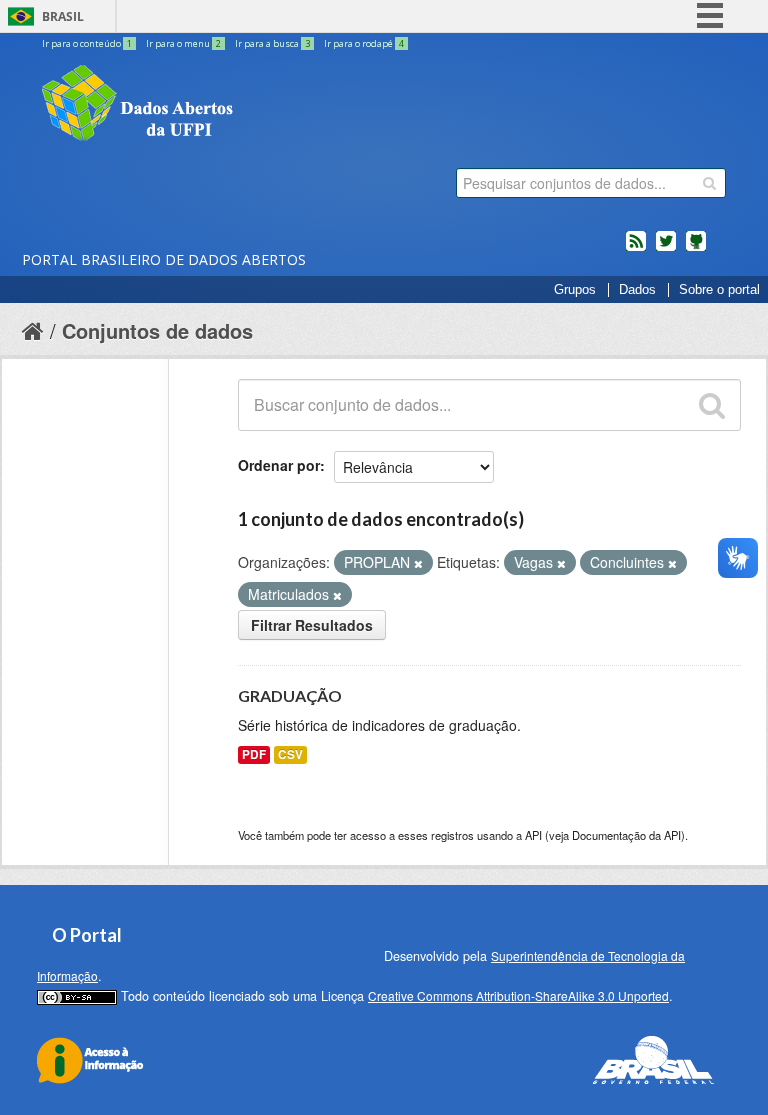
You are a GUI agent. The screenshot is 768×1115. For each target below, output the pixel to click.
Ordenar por (279, 465)
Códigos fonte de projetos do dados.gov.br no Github (696, 249)
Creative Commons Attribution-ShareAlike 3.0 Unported (518, 995)
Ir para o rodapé (364, 43)
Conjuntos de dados (157, 330)
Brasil (63, 16)
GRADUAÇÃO (290, 695)
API (533, 835)
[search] (709, 183)
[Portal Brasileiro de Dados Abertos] (257, 105)
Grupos (575, 290)
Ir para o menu (183, 43)
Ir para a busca (272, 43)
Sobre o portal (719, 290)
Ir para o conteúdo (87, 43)
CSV (290, 754)
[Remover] (418, 563)
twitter (666, 249)
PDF (254, 754)
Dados (637, 290)
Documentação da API (626, 835)
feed (636, 249)
